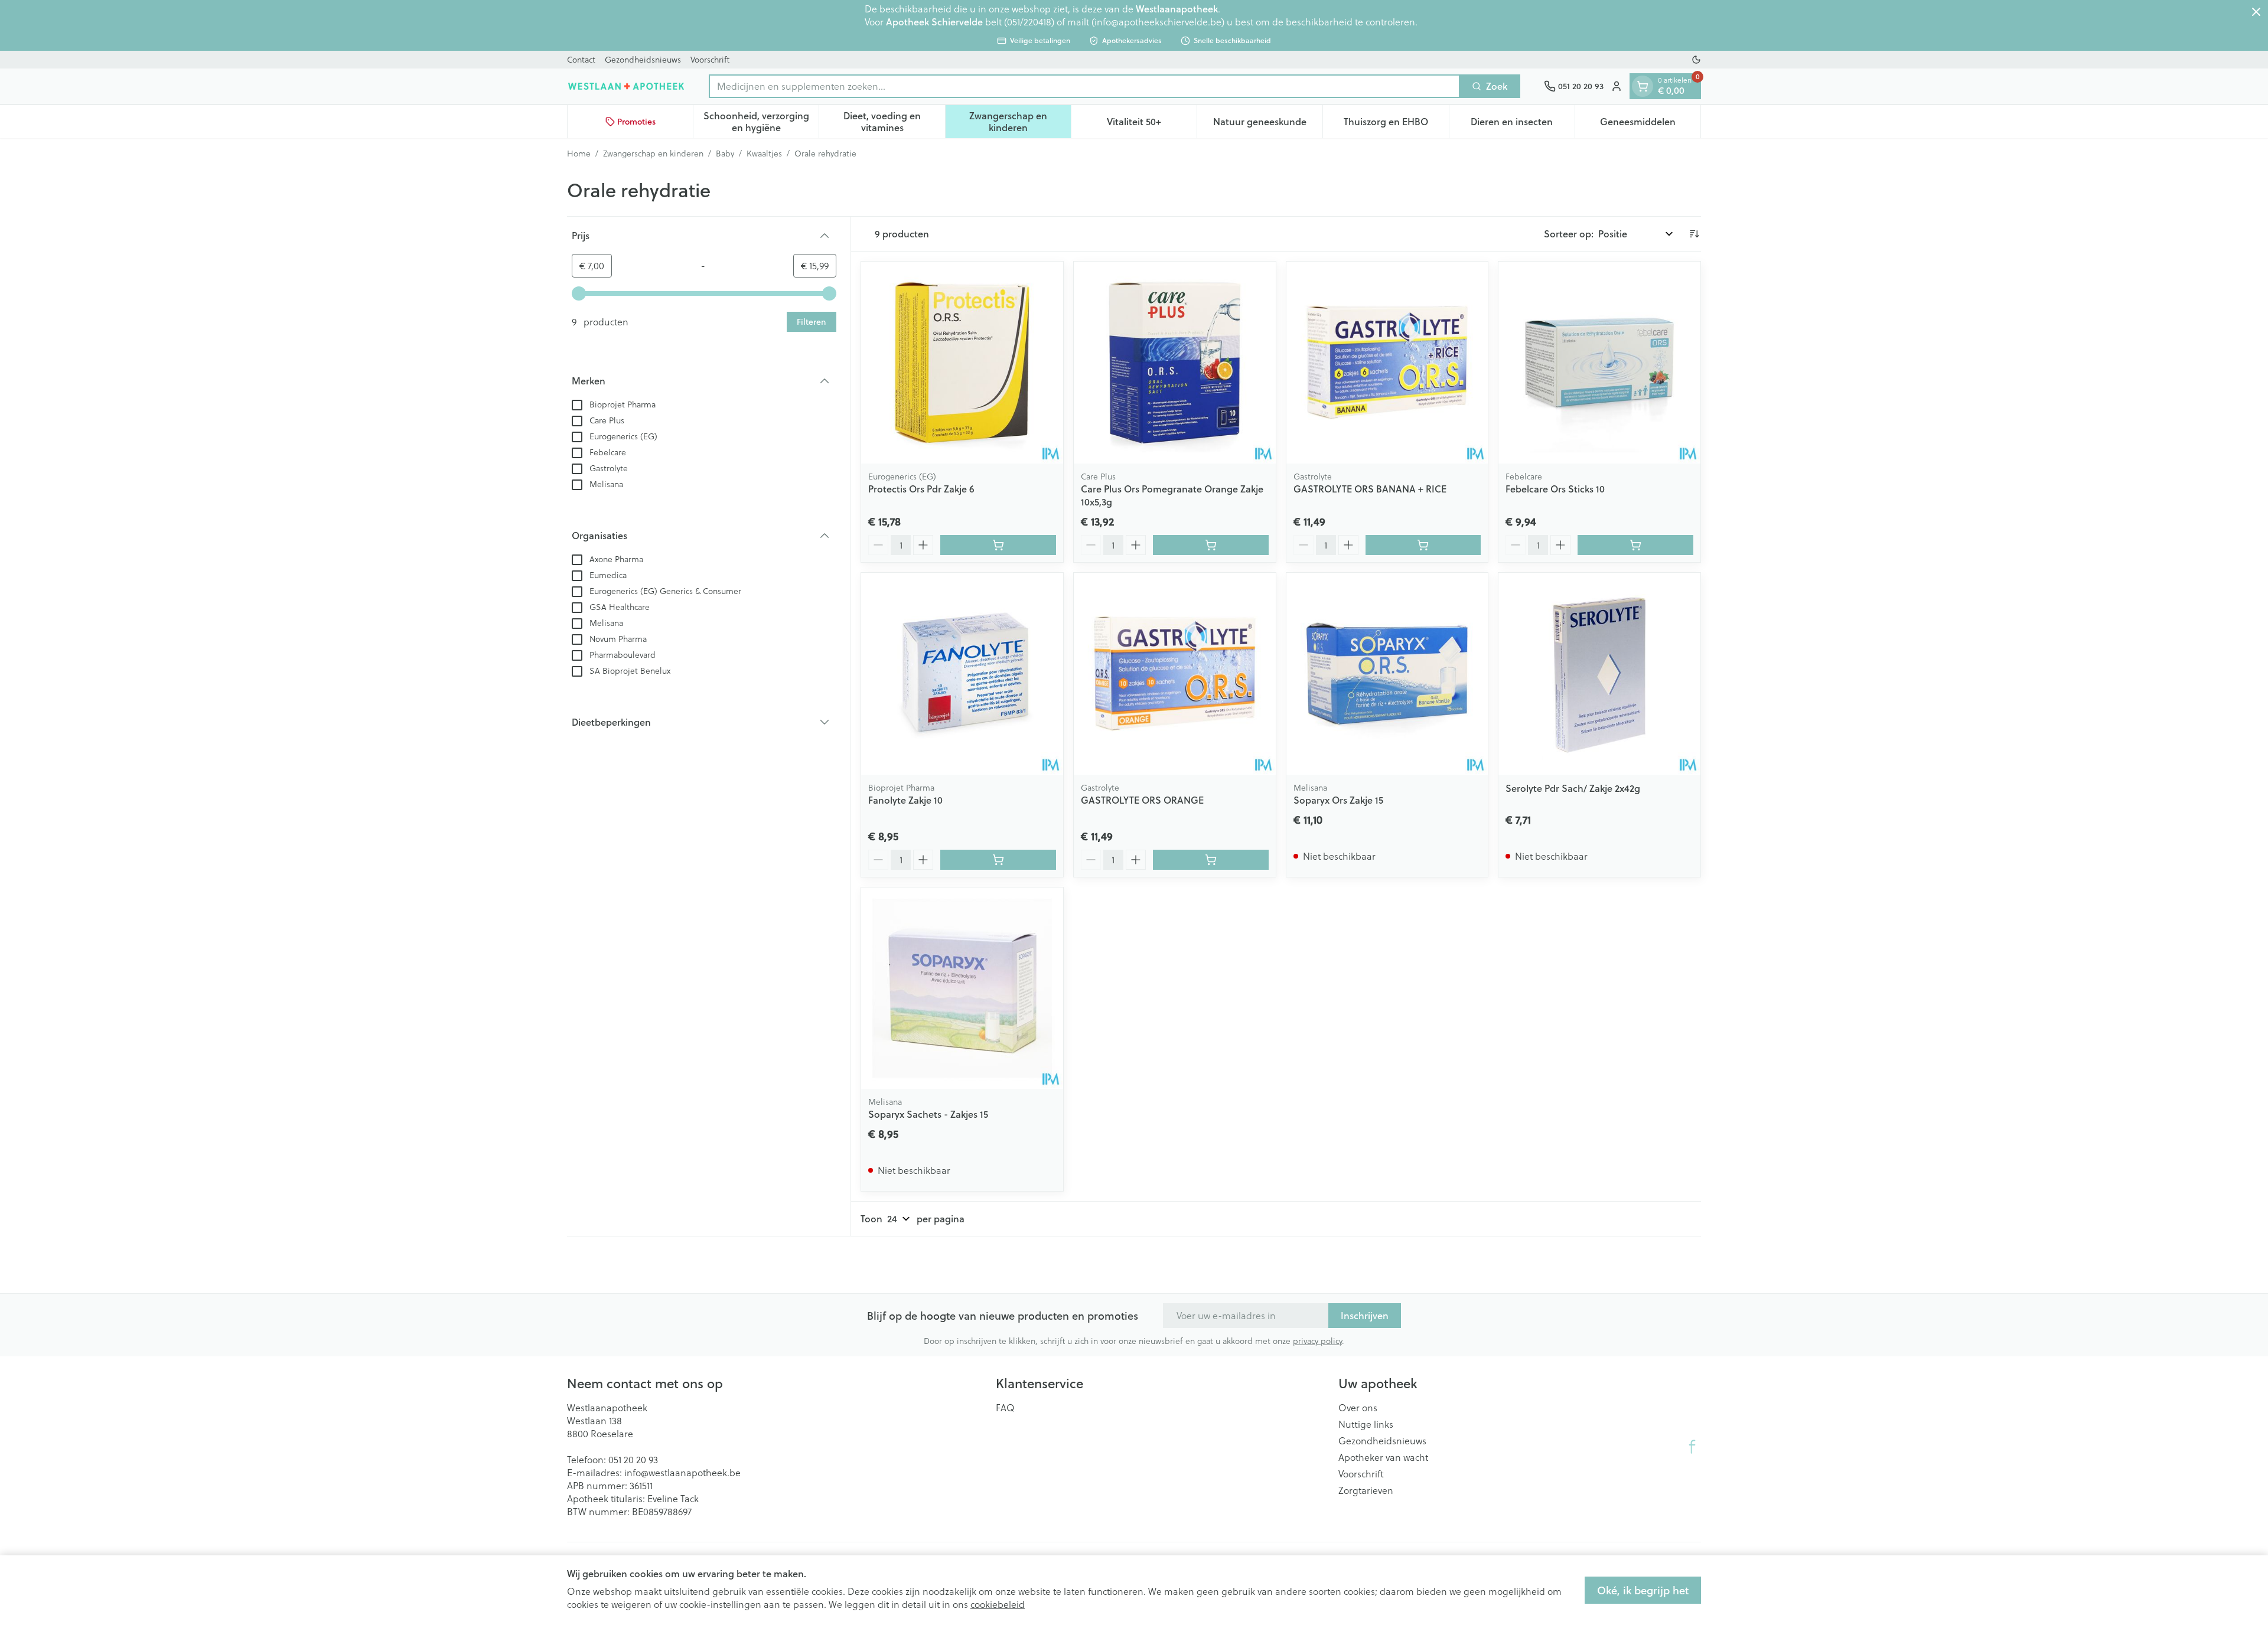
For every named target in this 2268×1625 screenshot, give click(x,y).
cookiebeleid (998, 1604)
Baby (725, 154)
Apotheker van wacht (1383, 1457)
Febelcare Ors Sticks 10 (1555, 489)
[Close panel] (2256, 12)
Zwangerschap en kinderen (653, 154)
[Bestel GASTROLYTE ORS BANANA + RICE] (1423, 545)
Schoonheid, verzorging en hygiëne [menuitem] (761, 121)
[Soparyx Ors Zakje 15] (1387, 674)
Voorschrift (710, 60)
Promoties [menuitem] (636, 122)
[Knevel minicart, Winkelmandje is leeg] (1643, 86)
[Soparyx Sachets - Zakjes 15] (962, 988)
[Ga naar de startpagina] (626, 86)
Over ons (1358, 1408)
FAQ (1005, 1408)
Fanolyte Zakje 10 (905, 800)
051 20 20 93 (633, 1460)
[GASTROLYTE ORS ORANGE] (1175, 674)
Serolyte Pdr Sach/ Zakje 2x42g (1573, 788)
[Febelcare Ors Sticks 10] (1599, 363)
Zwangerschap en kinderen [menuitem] (1020, 121)
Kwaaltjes (764, 154)
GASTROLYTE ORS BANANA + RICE (1370, 489)
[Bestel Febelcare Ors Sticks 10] (1635, 545)
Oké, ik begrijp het (1643, 1590)
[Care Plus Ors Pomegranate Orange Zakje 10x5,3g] (1175, 363)
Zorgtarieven (1366, 1490)
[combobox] (1084, 86)
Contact (581, 60)
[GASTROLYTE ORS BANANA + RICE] (1387, 363)
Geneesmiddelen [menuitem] (1650, 124)
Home (579, 154)
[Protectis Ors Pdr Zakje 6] (962, 363)
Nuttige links (1366, 1424)
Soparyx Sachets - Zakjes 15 (928, 1114)
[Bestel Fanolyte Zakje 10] (998, 860)
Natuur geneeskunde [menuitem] (1268, 124)
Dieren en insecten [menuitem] (1523, 124)
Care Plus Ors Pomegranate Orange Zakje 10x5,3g (1172, 495)
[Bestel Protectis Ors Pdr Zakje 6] (998, 545)
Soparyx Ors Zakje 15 (1338, 800)
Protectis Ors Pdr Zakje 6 (921, 489)
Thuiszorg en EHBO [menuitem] (1396, 124)
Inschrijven (1365, 1315)
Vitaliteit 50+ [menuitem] (1152, 124)
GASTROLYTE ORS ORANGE (1142, 800)
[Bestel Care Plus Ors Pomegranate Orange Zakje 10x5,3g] (1211, 545)
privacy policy (1317, 1341)
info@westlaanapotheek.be (682, 1473)
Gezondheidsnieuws (643, 60)
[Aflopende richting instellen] (1694, 234)
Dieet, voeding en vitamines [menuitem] (894, 121)
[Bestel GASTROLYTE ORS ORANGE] (1211, 860)
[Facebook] (1692, 1447)
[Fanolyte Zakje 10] (962, 674)
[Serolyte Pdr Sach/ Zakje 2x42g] (1599, 674)
